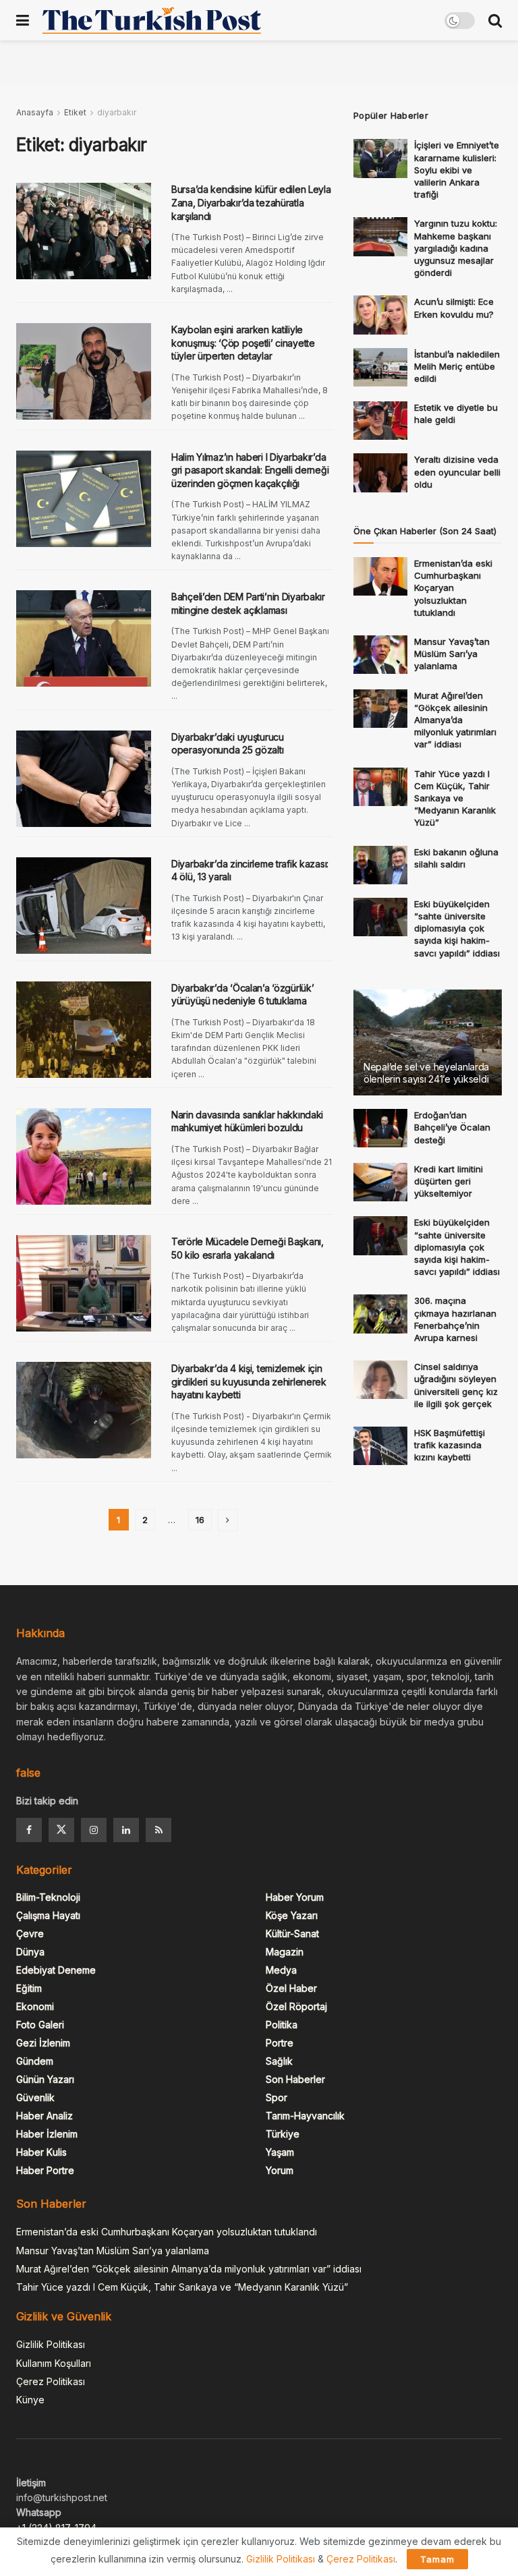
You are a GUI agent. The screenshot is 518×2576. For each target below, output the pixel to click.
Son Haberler (295, 2079)
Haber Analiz (45, 2116)
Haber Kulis (41, 2152)
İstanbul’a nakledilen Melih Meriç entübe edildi (457, 366)
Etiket (75, 112)
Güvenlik (35, 2097)
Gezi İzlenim (43, 2043)
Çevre (30, 1934)
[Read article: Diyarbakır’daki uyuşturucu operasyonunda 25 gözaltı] (84, 779)
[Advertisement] (259, 61)
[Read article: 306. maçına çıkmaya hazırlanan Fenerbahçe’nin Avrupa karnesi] (380, 1314)
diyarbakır (117, 112)
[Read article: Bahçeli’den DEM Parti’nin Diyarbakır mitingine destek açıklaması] (84, 638)
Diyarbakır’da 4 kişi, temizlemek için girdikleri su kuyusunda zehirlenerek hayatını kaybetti (249, 1381)
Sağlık (279, 2061)
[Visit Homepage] (152, 20)
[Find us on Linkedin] (126, 1830)
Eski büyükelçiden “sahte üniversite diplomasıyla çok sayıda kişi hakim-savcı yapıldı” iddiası (457, 928)
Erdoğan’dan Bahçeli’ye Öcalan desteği (452, 1127)
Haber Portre (45, 2170)
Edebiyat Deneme (56, 1970)
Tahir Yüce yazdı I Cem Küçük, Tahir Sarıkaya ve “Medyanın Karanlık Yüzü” (455, 798)
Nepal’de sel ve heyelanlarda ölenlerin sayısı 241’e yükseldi (426, 1073)
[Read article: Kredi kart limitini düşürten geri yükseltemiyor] (380, 1182)
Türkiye (283, 2134)
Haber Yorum (295, 1897)
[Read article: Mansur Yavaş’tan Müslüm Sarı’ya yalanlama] (380, 655)
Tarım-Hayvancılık (305, 2116)
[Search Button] (495, 20)
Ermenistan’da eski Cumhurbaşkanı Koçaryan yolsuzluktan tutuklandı (453, 588)
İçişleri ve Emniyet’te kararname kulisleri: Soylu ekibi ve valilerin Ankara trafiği (457, 170)
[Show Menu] (23, 20)
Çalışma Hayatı (48, 1915)
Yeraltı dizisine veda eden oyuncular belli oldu (457, 471)
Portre (280, 2043)
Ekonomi (35, 2006)
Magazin (285, 1952)
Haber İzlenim (47, 2134)
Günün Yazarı (45, 2079)
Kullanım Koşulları (54, 2363)
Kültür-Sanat (292, 1934)
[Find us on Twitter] (61, 1830)
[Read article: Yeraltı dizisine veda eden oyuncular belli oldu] (380, 473)
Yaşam (280, 2152)
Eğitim (29, 1988)
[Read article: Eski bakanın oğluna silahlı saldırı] (380, 865)
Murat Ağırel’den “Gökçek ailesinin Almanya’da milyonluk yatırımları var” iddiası (455, 720)
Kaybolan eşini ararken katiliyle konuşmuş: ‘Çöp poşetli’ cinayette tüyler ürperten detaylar (243, 343)
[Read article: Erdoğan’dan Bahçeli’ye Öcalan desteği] (380, 1128)
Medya (281, 1970)
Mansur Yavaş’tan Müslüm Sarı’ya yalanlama (452, 654)
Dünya (30, 1952)
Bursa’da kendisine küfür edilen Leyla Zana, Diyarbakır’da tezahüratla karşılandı (251, 202)
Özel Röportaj (296, 2006)
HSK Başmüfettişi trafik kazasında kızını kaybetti (450, 1445)
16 (200, 1520)
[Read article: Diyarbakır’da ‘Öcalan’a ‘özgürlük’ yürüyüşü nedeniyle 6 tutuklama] (84, 1030)
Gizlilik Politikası (51, 2344)
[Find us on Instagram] (94, 1830)
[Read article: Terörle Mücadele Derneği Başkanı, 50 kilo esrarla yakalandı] (84, 1283)
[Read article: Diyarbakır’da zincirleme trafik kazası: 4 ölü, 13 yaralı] (84, 906)
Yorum (280, 2170)
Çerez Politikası (51, 2381)
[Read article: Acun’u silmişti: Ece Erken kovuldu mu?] (380, 315)
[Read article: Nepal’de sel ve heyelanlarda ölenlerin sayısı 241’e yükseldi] (428, 1042)
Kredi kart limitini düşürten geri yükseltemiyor (449, 1181)
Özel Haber (291, 1988)
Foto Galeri (40, 2025)
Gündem (35, 2061)
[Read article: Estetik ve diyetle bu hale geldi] (380, 421)
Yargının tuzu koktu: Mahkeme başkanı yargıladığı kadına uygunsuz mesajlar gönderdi (456, 248)
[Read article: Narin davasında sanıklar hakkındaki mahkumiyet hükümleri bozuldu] (84, 1156)
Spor (277, 2097)
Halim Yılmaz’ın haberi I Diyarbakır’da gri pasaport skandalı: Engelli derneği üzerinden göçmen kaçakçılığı (250, 470)
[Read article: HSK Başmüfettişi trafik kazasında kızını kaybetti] (380, 1446)
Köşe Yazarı (292, 1915)
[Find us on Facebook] (29, 1830)
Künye (30, 2400)
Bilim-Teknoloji (48, 1897)
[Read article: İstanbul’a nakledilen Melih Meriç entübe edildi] (380, 367)
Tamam (437, 2559)
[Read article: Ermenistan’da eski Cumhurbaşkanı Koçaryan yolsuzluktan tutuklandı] (380, 576)
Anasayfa (35, 112)
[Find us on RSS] (159, 1830)
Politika (282, 2025)
